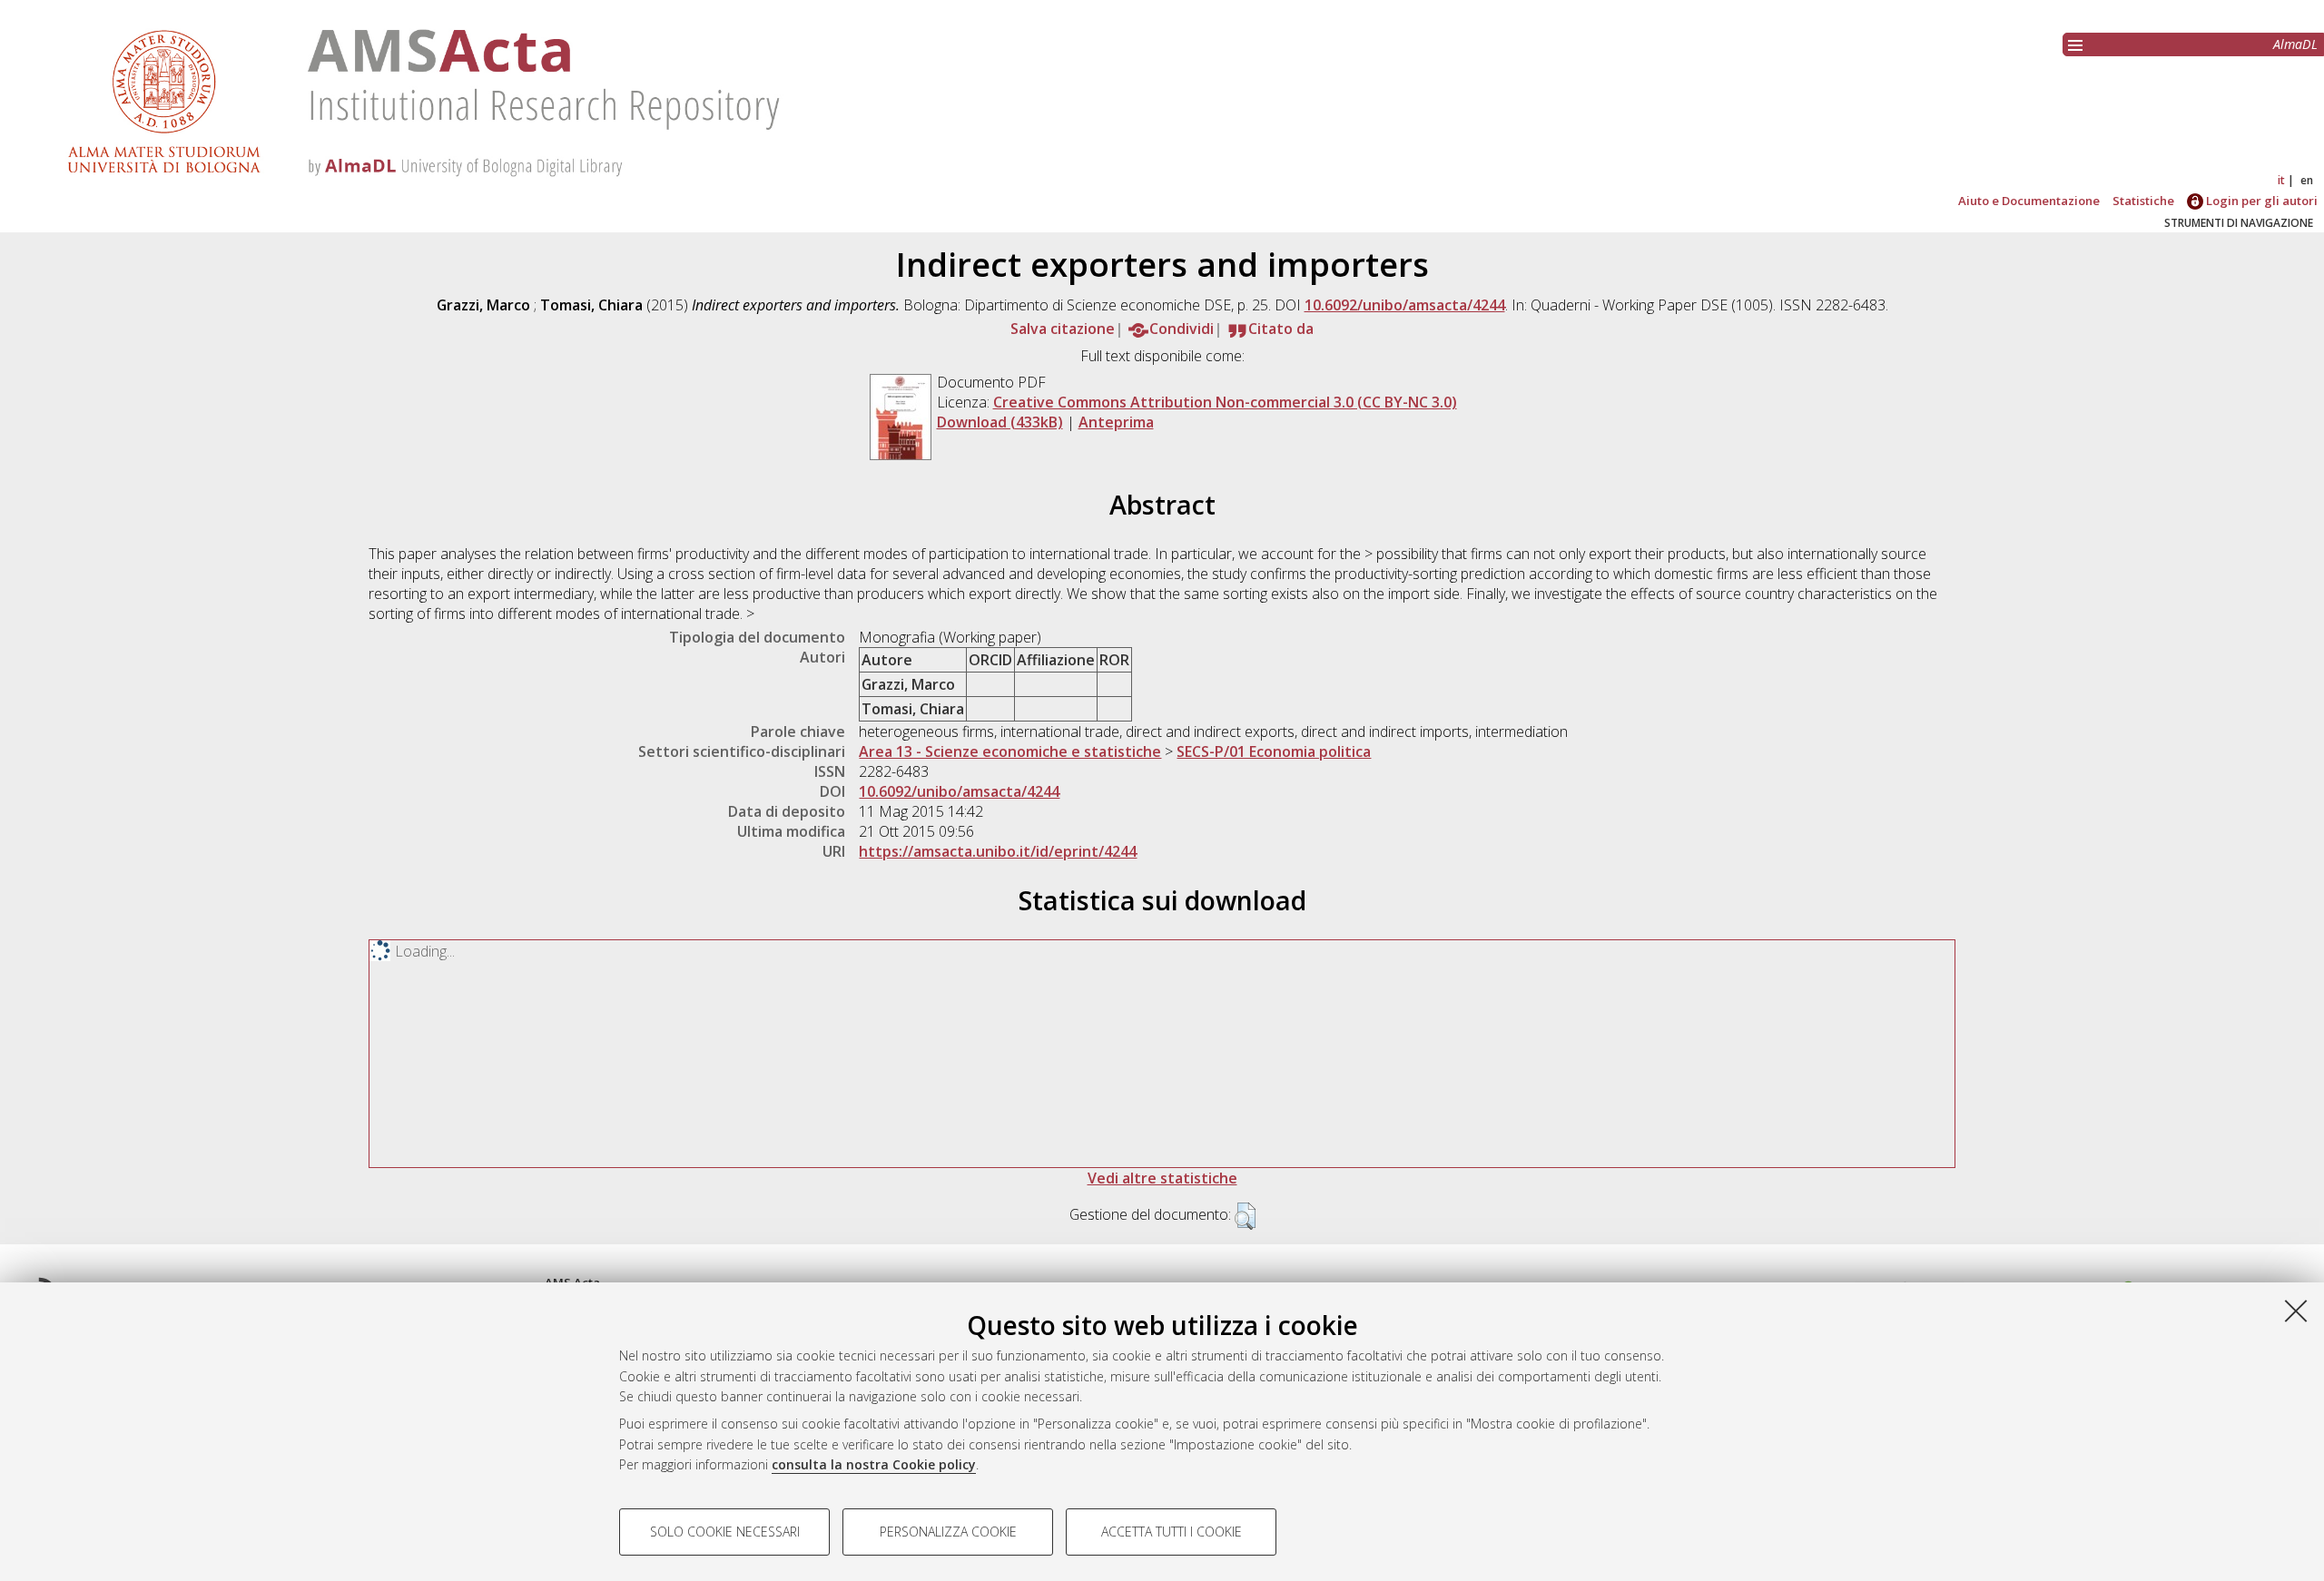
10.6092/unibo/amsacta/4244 (1405, 305)
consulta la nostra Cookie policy (874, 1464)
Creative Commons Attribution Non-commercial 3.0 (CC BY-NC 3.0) (1225, 402)
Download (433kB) (1000, 422)
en (2307, 180)
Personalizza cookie (948, 1532)
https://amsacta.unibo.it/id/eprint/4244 (998, 851)
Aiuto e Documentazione (2029, 201)
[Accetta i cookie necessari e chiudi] (2296, 1311)
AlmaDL (2295, 44)
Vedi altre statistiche (1162, 1178)
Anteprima (1116, 422)
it (2281, 180)
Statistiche (2143, 201)
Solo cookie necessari (725, 1532)
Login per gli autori (2260, 201)
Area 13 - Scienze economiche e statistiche (1010, 751)
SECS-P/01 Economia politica (1274, 751)
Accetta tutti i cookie (1172, 1532)
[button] (1245, 1216)
